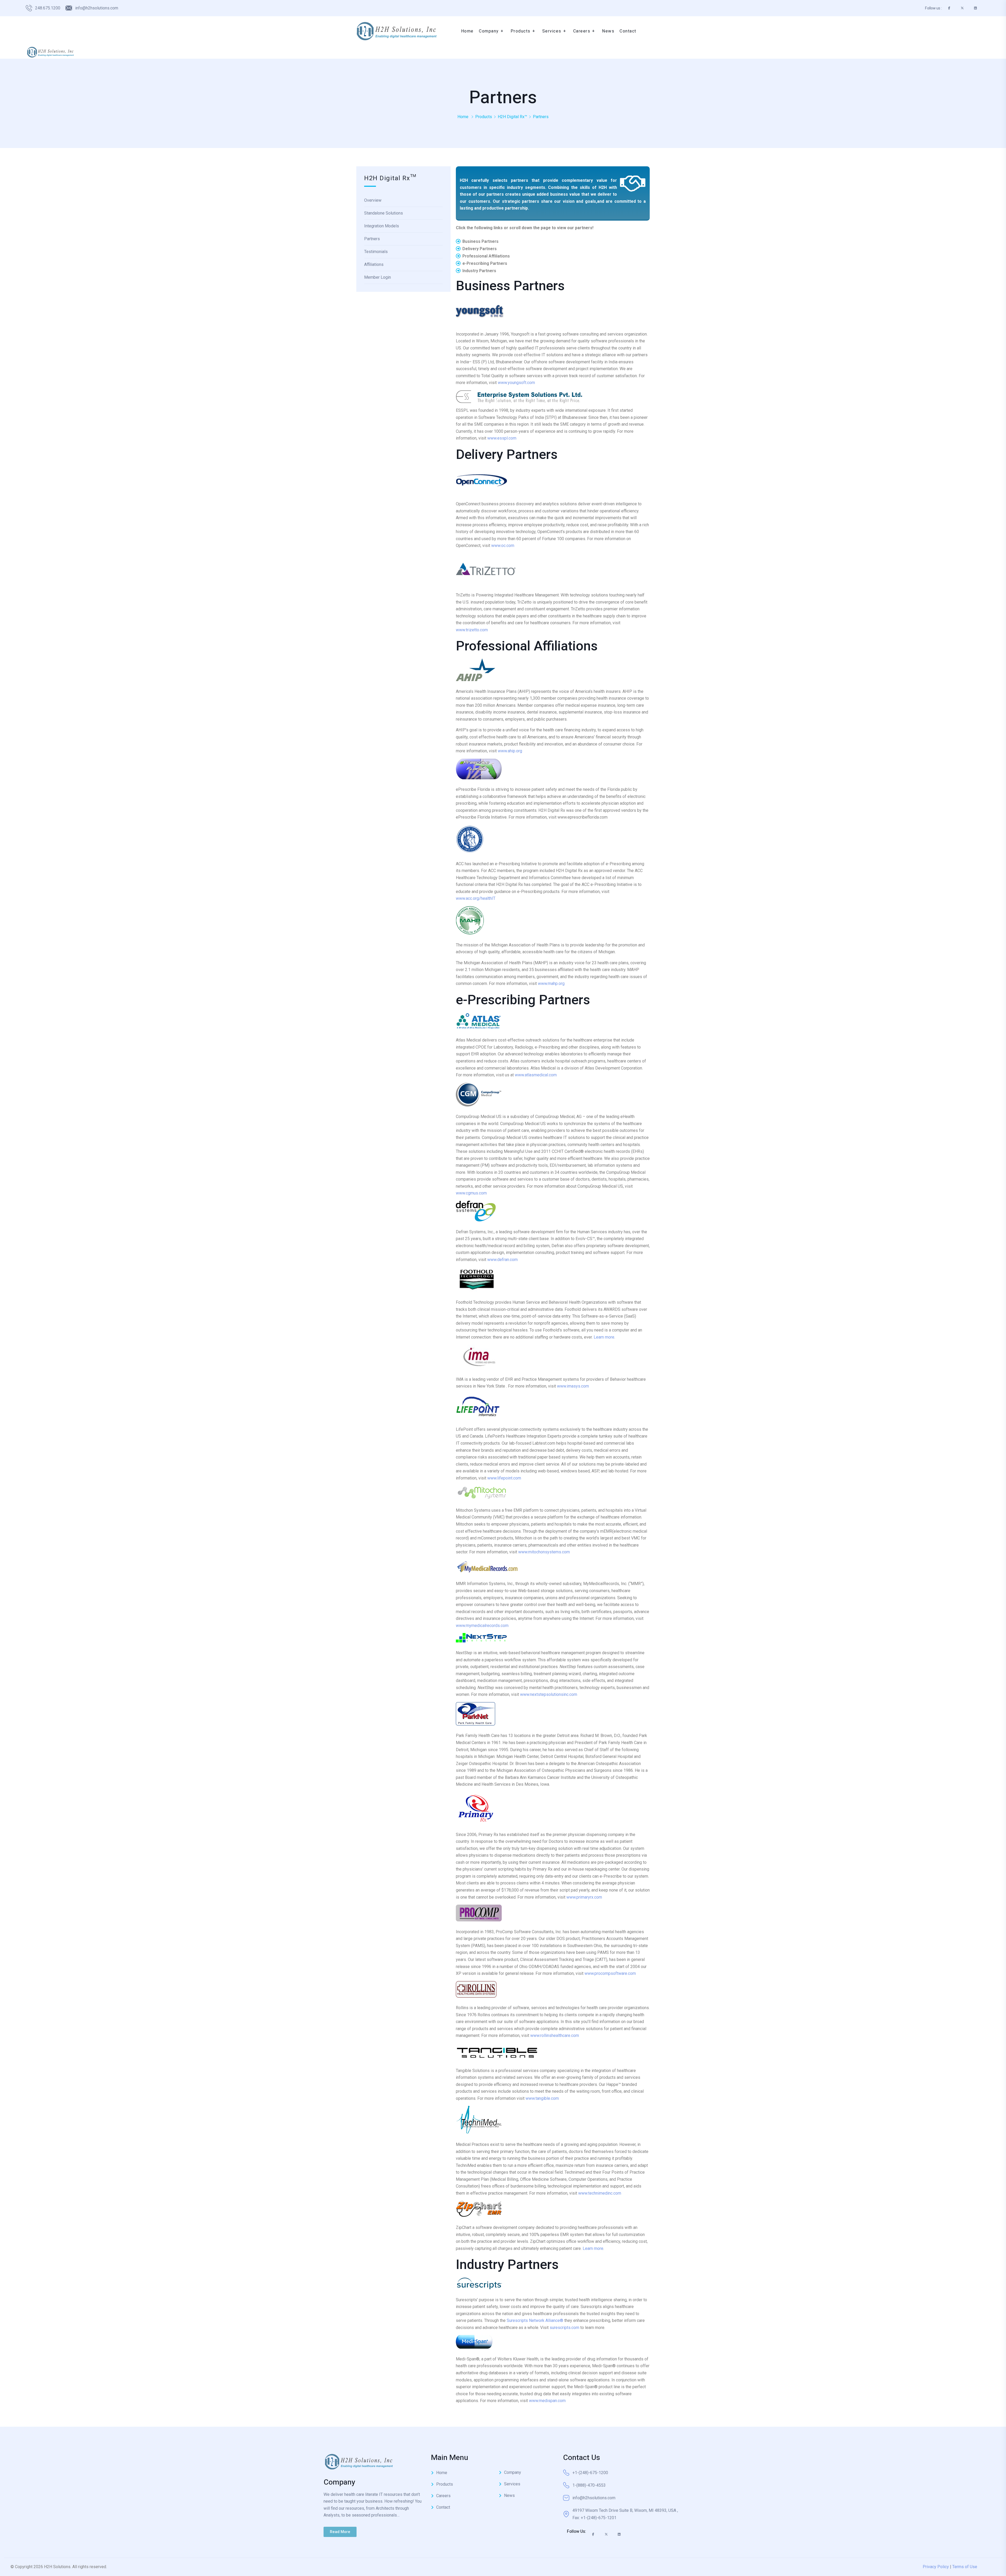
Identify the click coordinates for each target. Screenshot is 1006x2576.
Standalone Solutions (384, 213)
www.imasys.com (573, 1386)
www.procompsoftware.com (610, 1973)
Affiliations (374, 264)
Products (484, 117)
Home (463, 117)
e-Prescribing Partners (485, 263)
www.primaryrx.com (584, 1897)
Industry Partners (479, 271)
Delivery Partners (480, 249)
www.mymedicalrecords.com (482, 1626)
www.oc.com (503, 546)
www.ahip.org (510, 751)
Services (512, 2484)
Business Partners (480, 241)
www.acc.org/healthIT (476, 898)
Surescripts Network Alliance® (535, 2320)
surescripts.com (564, 2328)
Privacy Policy (936, 2567)
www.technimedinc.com (600, 2193)
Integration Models (382, 226)
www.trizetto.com (472, 630)
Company (513, 2472)
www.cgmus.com (471, 1193)
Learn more (604, 1337)
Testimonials (376, 252)
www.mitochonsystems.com (544, 1552)
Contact (443, 2507)
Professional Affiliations (486, 256)
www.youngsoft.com (516, 383)
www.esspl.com (502, 438)
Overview (373, 200)
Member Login (378, 277)
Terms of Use (965, 2567)
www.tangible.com (542, 2098)
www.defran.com (502, 1260)
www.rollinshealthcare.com (555, 2035)
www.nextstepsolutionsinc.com (549, 1694)
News (509, 2495)
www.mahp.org (551, 983)
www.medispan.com (547, 2401)
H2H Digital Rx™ (512, 117)
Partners (372, 239)
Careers (443, 2496)
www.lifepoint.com (504, 1478)
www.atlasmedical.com (536, 1075)
